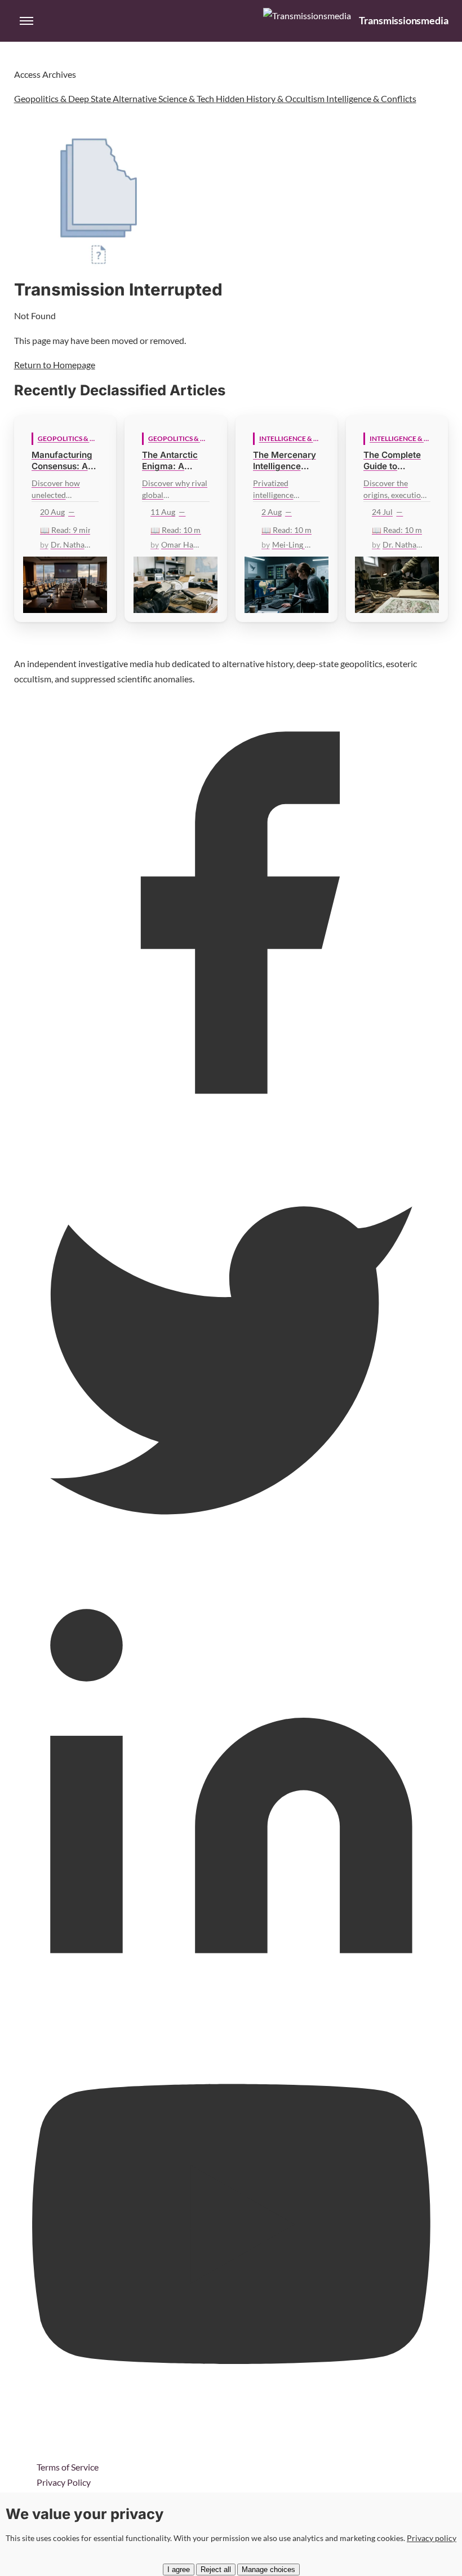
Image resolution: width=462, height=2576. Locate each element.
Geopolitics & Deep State (63, 98)
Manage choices (268, 2570)
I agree (179, 2570)
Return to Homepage (55, 365)
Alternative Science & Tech (164, 98)
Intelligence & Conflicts (371, 98)
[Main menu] (26, 21)
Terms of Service (68, 2467)
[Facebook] (231, 1126)
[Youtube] (231, 2443)
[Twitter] (231, 1565)
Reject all (216, 2570)
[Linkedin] (231, 2004)
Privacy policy (432, 2538)
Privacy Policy (64, 2482)
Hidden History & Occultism (271, 98)
